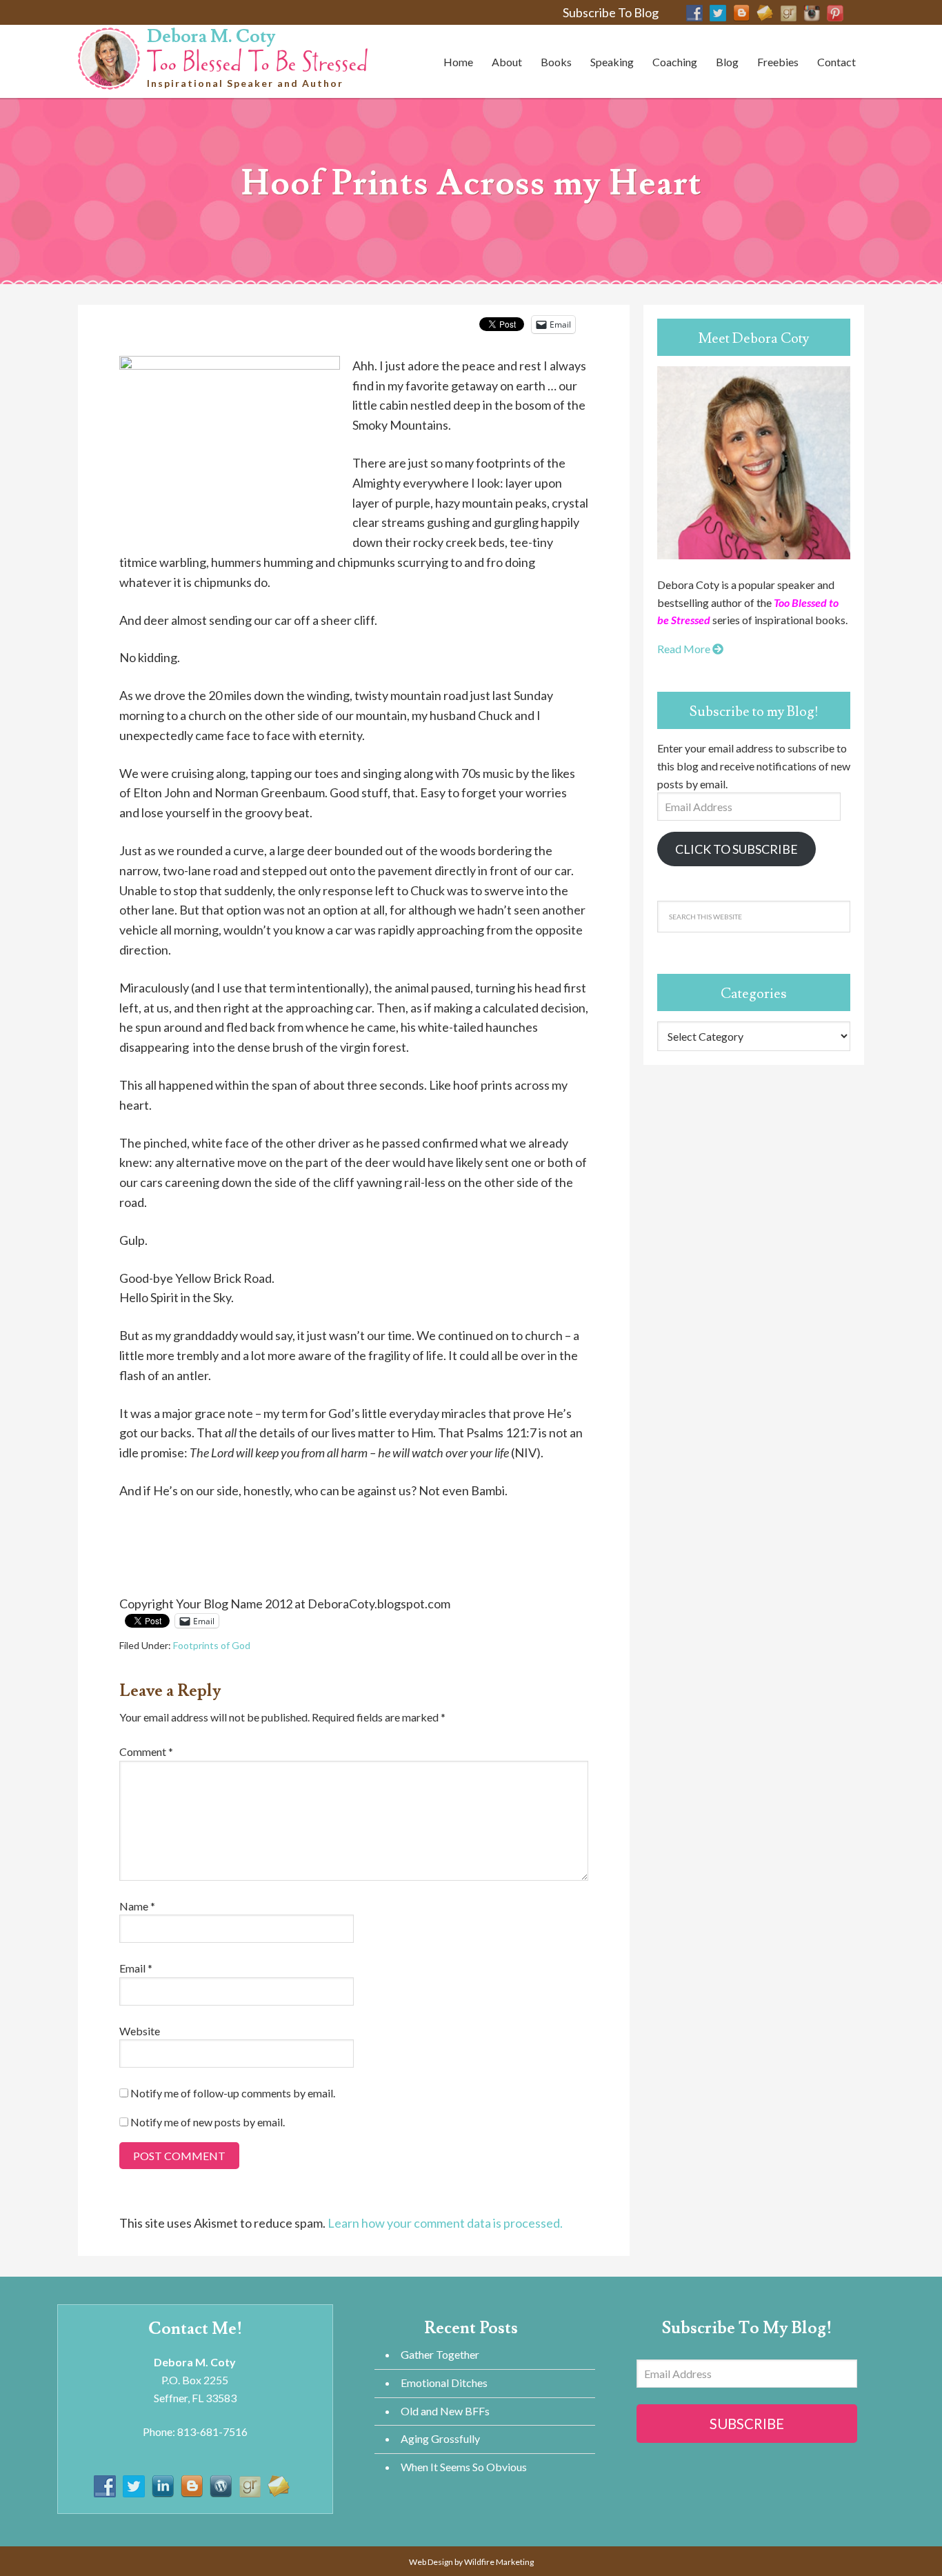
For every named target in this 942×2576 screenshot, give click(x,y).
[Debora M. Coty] (257, 58)
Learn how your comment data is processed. (445, 2223)
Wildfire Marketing (499, 2562)
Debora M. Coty (211, 37)
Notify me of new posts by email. (208, 2122)
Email (136, 1968)
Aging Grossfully (440, 2438)
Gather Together (440, 2354)
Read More (685, 649)
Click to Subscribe (736, 849)
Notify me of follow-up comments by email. (233, 2093)
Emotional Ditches (444, 2383)
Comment (146, 1751)
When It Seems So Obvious (464, 2467)
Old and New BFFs (445, 2411)
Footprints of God (212, 1645)
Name (137, 1906)
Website (140, 2031)
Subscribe (747, 2424)
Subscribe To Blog (611, 12)
